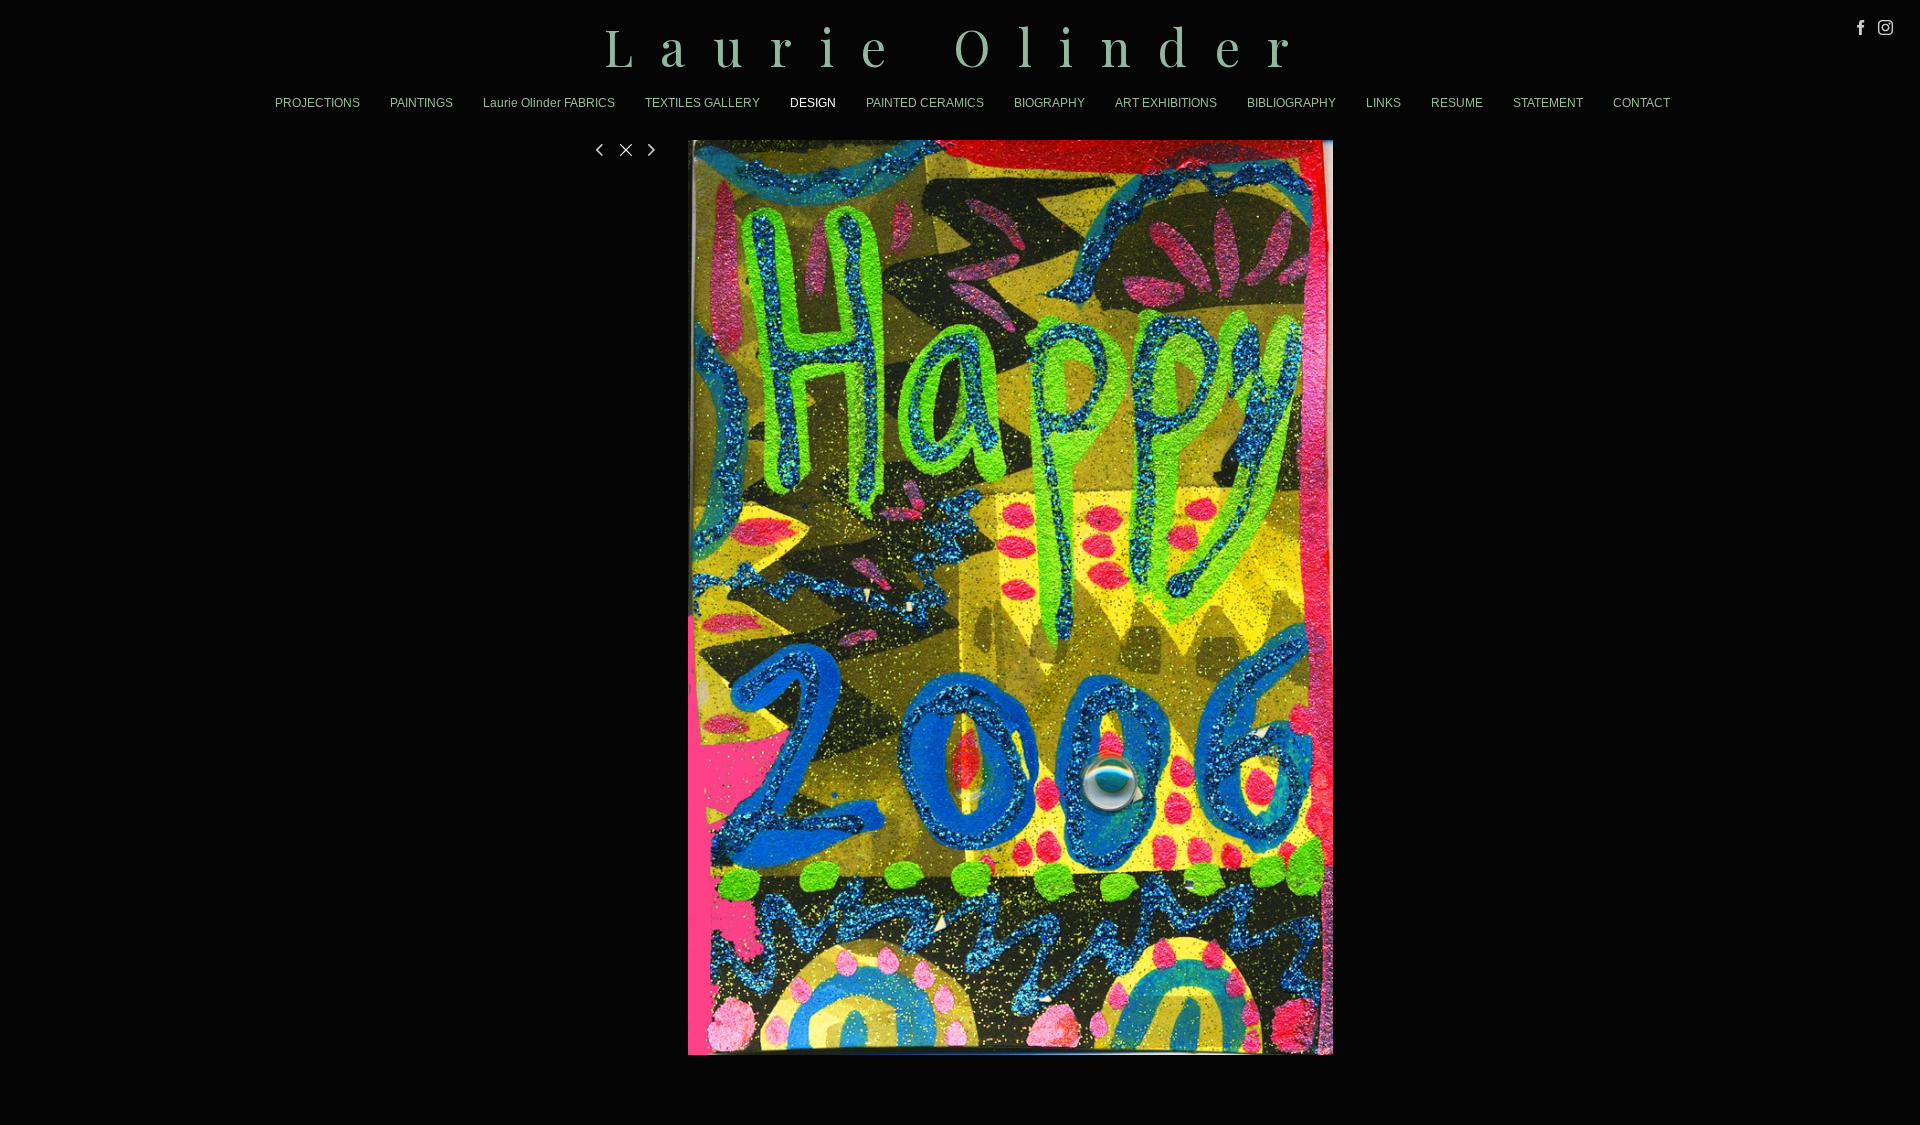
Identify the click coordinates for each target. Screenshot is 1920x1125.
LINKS (1383, 103)
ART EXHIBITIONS (1166, 103)
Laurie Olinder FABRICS (549, 103)
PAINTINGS (421, 103)
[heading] (960, 46)
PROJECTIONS (317, 103)
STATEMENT (1548, 103)
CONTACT (1641, 103)
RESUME (1457, 103)
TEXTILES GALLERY (702, 103)
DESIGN (813, 103)
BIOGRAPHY (1049, 103)
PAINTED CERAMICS (925, 103)
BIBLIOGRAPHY (1291, 103)
